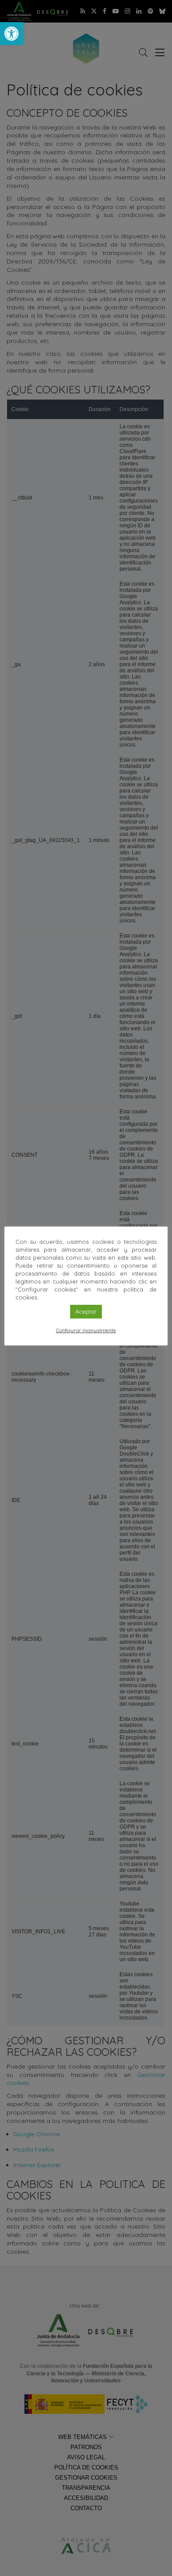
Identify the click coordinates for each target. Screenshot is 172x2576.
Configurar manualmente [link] (86, 1330)
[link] (11, 34)
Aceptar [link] (86, 1311)
